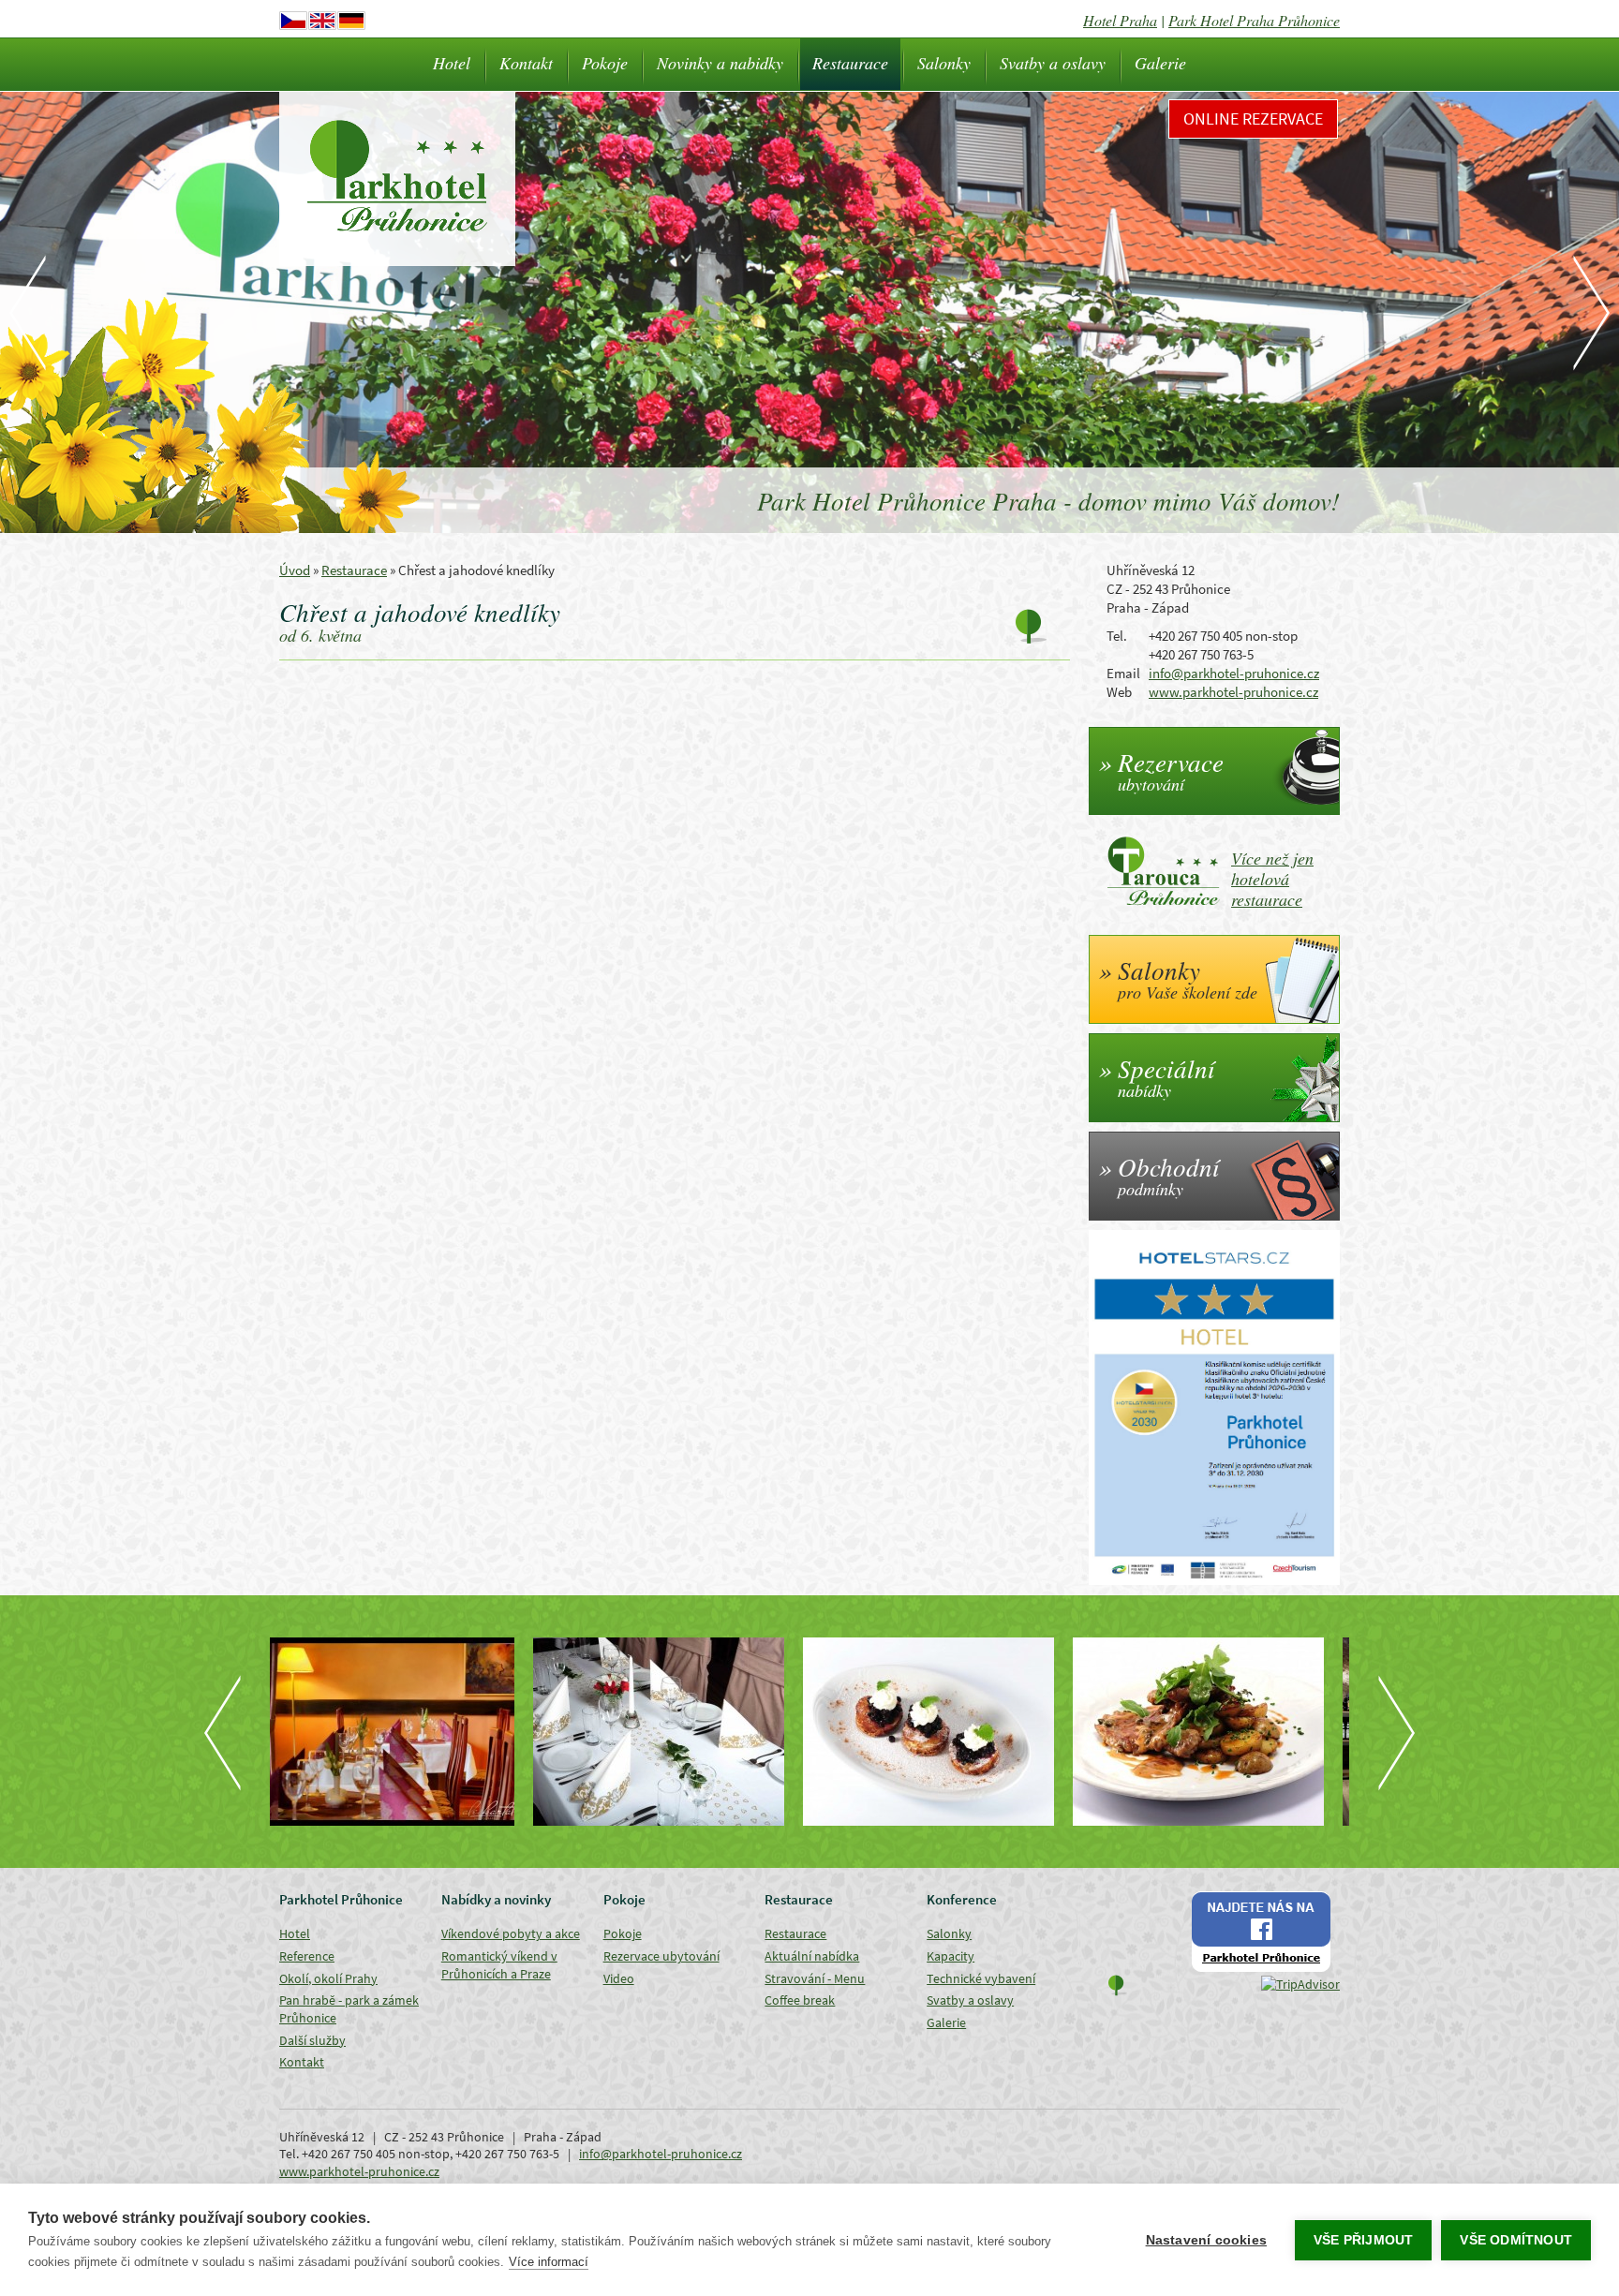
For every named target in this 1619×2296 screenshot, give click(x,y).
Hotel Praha (1120, 20)
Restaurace (850, 63)
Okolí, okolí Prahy (328, 1978)
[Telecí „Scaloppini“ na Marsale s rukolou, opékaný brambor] (944, 1732)
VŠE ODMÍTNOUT (1516, 2240)
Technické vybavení (981, 1978)
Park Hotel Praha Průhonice (1254, 20)
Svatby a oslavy (1053, 63)
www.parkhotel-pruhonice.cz (1233, 692)
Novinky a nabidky (720, 63)
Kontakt (526, 63)
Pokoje (605, 63)
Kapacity (951, 1956)
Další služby (312, 2040)
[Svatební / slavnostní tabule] (405, 1732)
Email (1123, 673)
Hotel (452, 63)
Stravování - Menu (815, 1978)
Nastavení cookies (1206, 2240)
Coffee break (800, 2000)
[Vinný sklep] (1214, 1732)
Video (619, 1978)
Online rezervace (1253, 119)
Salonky (944, 63)
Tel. (1117, 636)
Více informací (549, 2262)
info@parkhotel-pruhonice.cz (1234, 673)
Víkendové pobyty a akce (511, 1933)
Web (1119, 692)
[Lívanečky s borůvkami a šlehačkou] (675, 1732)
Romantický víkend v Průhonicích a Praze (499, 1965)
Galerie (1160, 63)
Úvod (295, 570)
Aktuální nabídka (812, 1956)
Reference (307, 1956)
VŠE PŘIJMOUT (1363, 2240)
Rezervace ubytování (661, 1956)
